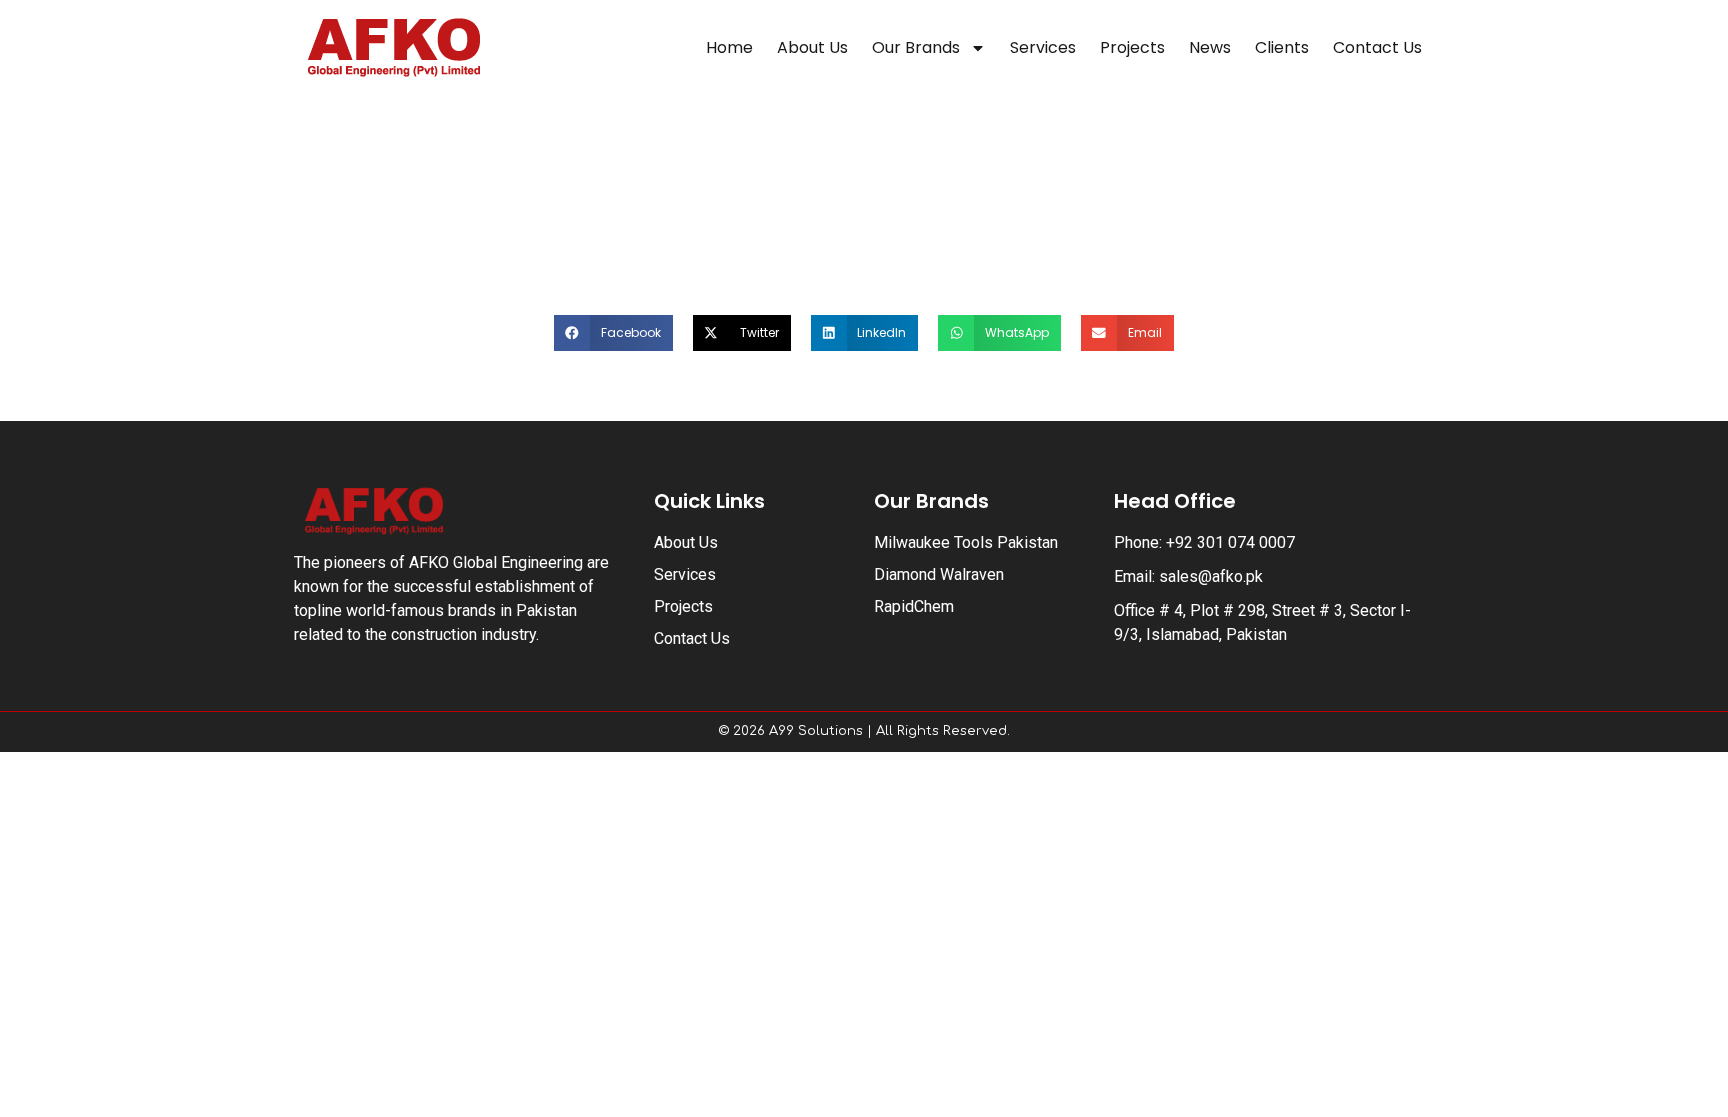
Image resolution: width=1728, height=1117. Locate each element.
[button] (613, 333)
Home (729, 47)
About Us (812, 47)
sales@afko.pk (1211, 576)
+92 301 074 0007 (1230, 542)
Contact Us (1377, 47)
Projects (1132, 47)
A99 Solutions (816, 731)
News (1210, 47)
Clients (1282, 47)
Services (1043, 47)
